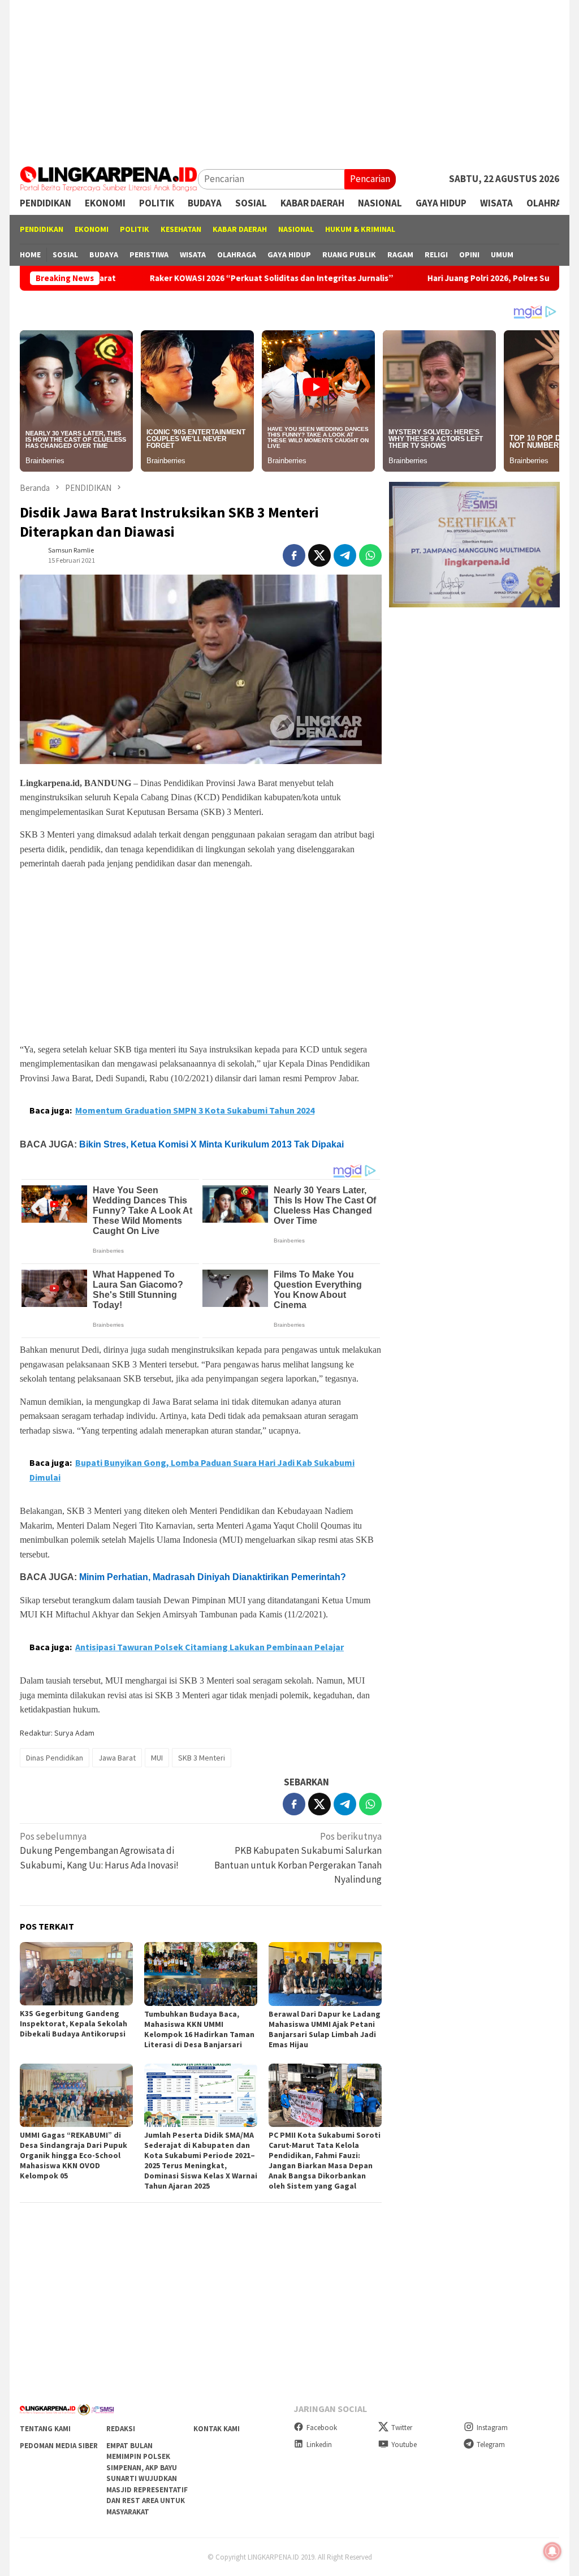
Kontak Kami (217, 2429)
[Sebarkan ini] (294, 555)
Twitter (402, 2428)
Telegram (491, 2445)
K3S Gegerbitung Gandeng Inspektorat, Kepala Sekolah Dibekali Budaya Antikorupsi (74, 2023)
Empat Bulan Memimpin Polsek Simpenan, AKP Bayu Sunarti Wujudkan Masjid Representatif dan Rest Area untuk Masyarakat (147, 2479)
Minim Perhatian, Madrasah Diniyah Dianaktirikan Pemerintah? (213, 1577)
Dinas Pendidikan (55, 1758)
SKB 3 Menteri (202, 1758)
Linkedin (319, 2445)
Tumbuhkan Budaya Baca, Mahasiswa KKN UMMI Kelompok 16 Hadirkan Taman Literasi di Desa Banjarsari (199, 2029)
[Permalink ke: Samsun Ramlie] (31, 554)
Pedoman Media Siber (59, 2446)
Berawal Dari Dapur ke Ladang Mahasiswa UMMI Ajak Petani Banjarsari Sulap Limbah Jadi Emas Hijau (325, 2029)
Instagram (492, 2428)
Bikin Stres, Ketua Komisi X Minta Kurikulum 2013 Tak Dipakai (211, 1144)
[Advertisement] (289, 79)
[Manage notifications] (552, 2551)
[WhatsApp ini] (370, 555)
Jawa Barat (117, 1758)
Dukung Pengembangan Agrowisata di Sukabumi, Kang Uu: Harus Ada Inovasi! (99, 1851)
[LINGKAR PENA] (109, 178)
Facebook (322, 2428)
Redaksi (121, 2429)
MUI (157, 1758)
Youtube (404, 2445)
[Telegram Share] (345, 555)
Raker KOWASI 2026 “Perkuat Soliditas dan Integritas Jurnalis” (196, 278)
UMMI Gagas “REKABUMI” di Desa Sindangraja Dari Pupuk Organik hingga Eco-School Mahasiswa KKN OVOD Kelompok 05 (74, 2155)
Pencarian (370, 179)
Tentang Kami (45, 2429)
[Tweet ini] (319, 555)
